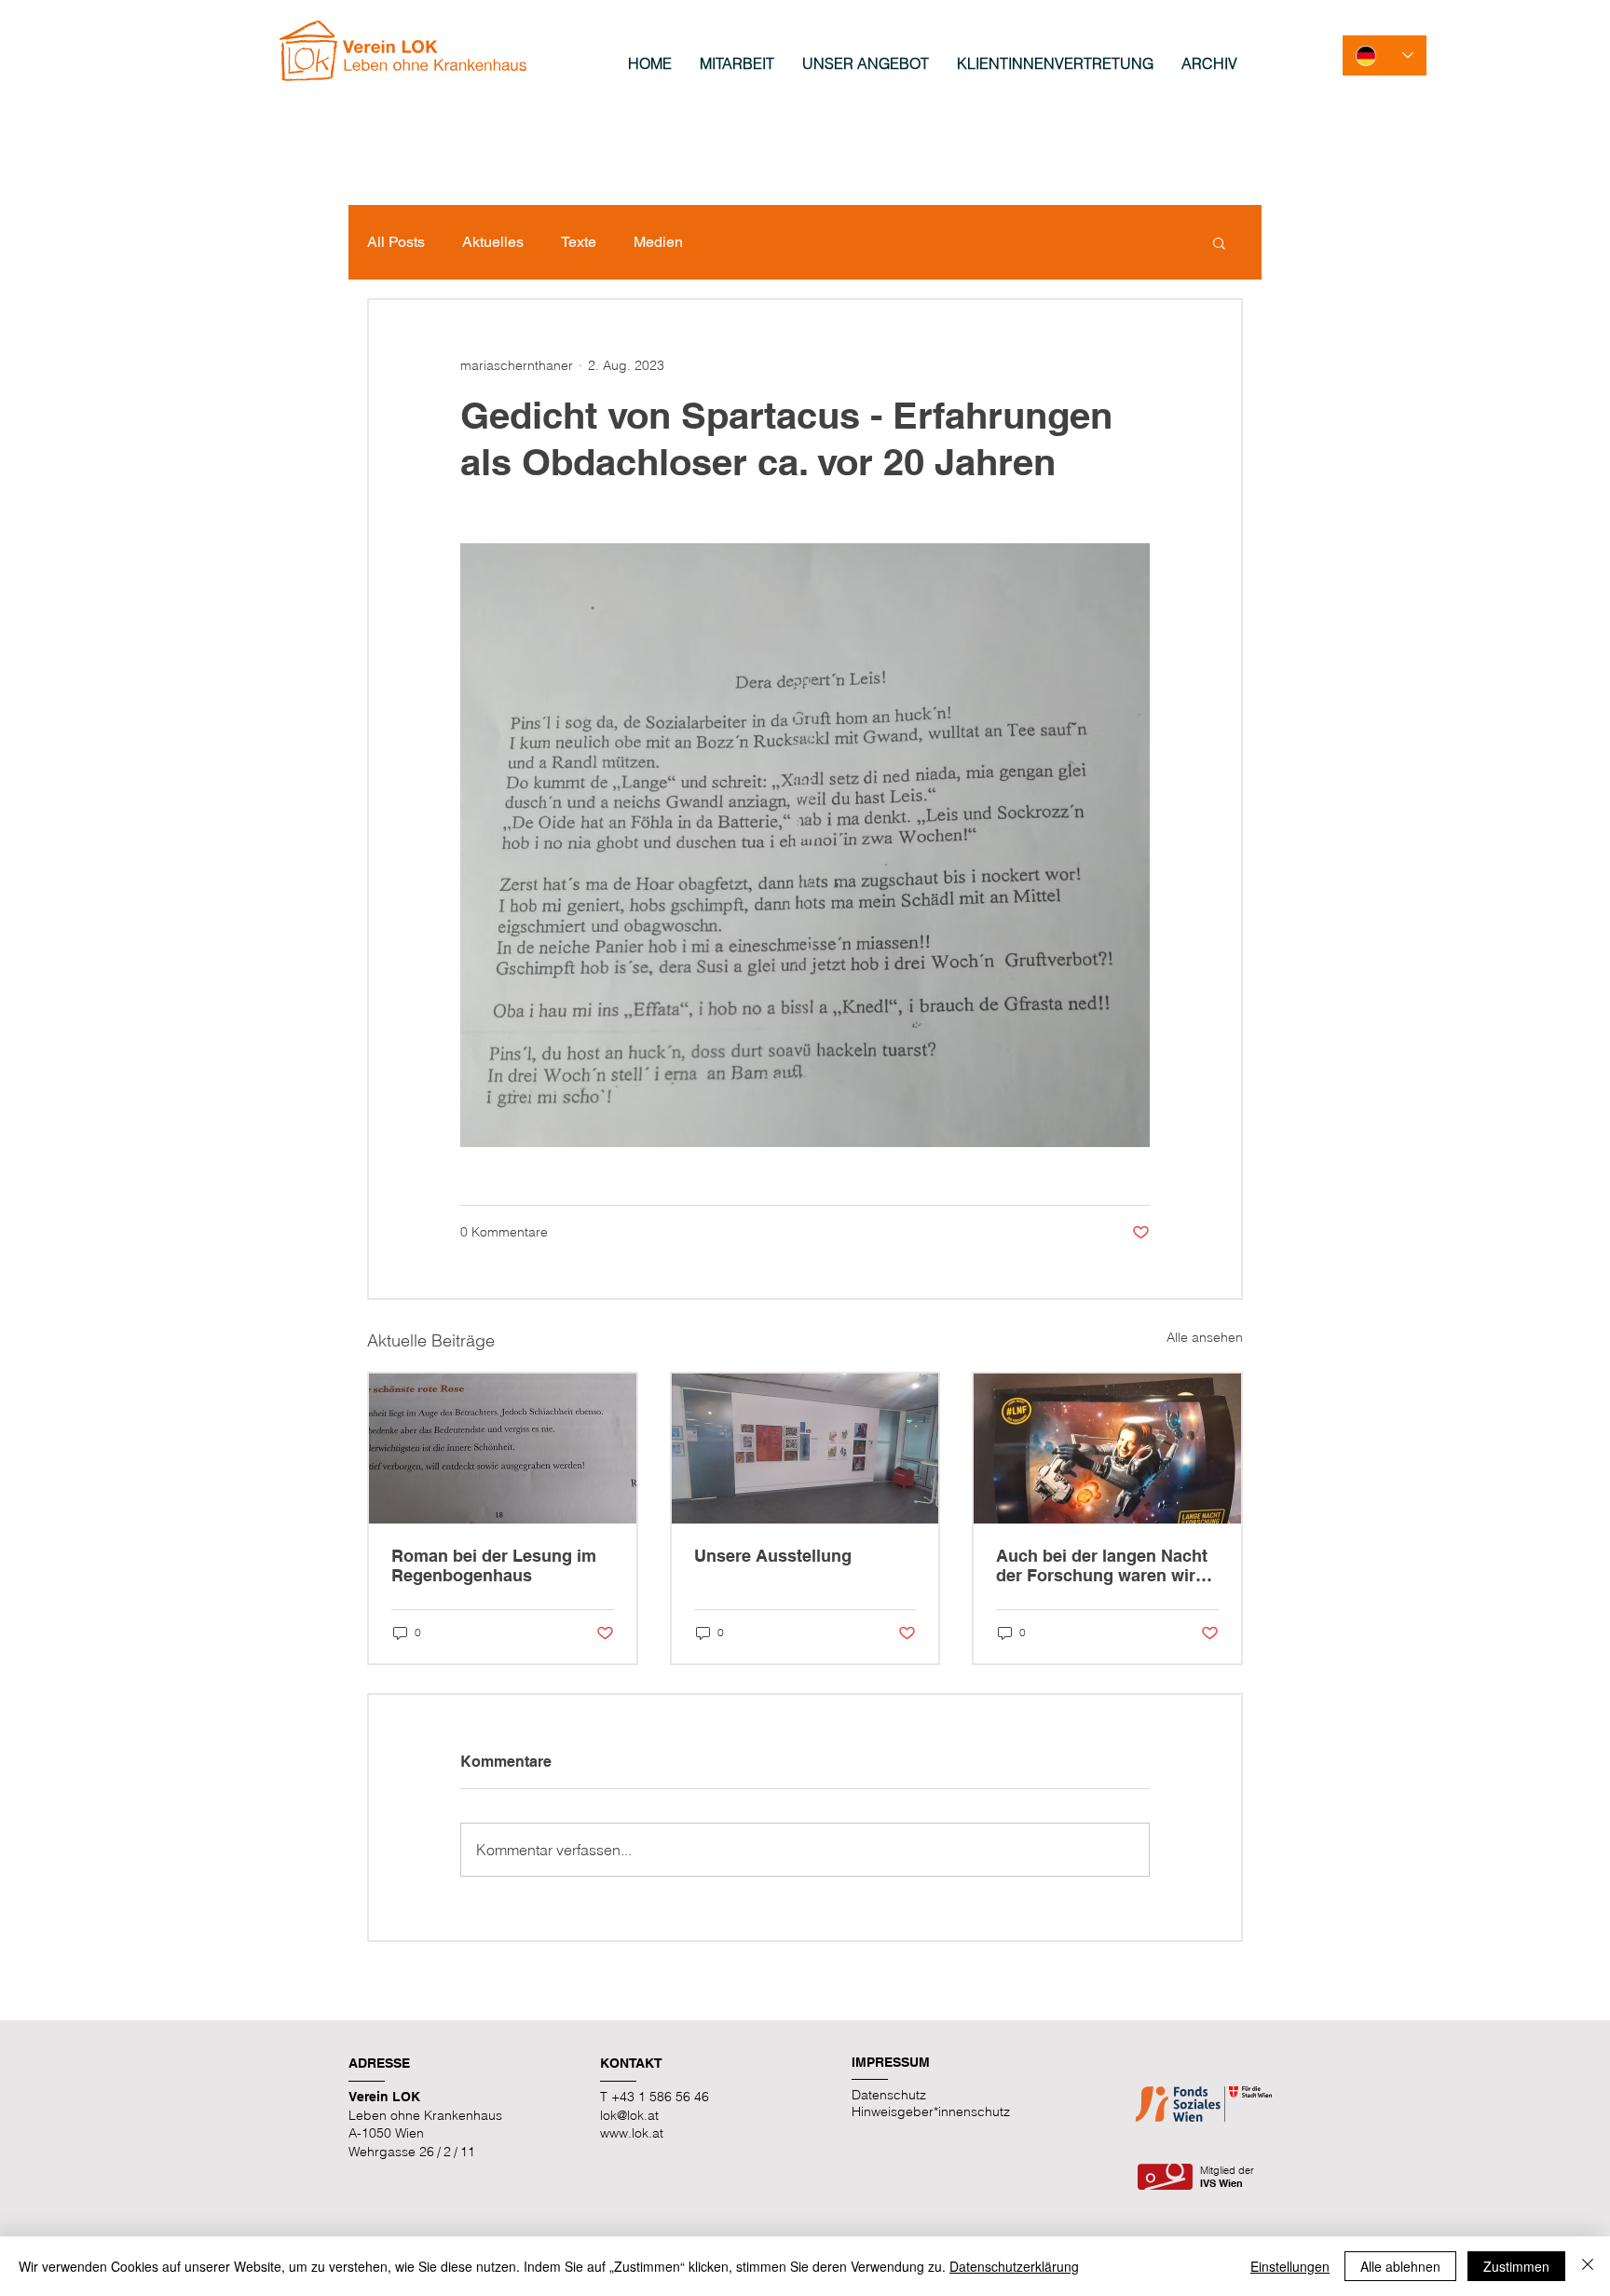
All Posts (396, 242)
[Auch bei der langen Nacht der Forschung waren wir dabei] (1107, 1449)
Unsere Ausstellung (773, 1556)
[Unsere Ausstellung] (805, 1449)
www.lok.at (632, 2133)
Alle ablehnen (1400, 2266)
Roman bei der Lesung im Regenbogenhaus (494, 1565)
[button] (1219, 242)
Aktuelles (493, 242)
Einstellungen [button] (1290, 2266)
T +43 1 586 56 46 (655, 2097)
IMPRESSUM (891, 2062)
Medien (658, 242)
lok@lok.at (629, 2115)
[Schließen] (1588, 2266)
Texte (579, 242)
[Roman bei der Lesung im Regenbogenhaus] (503, 1449)
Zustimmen (1516, 2266)
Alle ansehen (1205, 1337)
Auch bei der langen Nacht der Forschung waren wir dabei (1102, 1565)
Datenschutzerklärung (1014, 2266)
